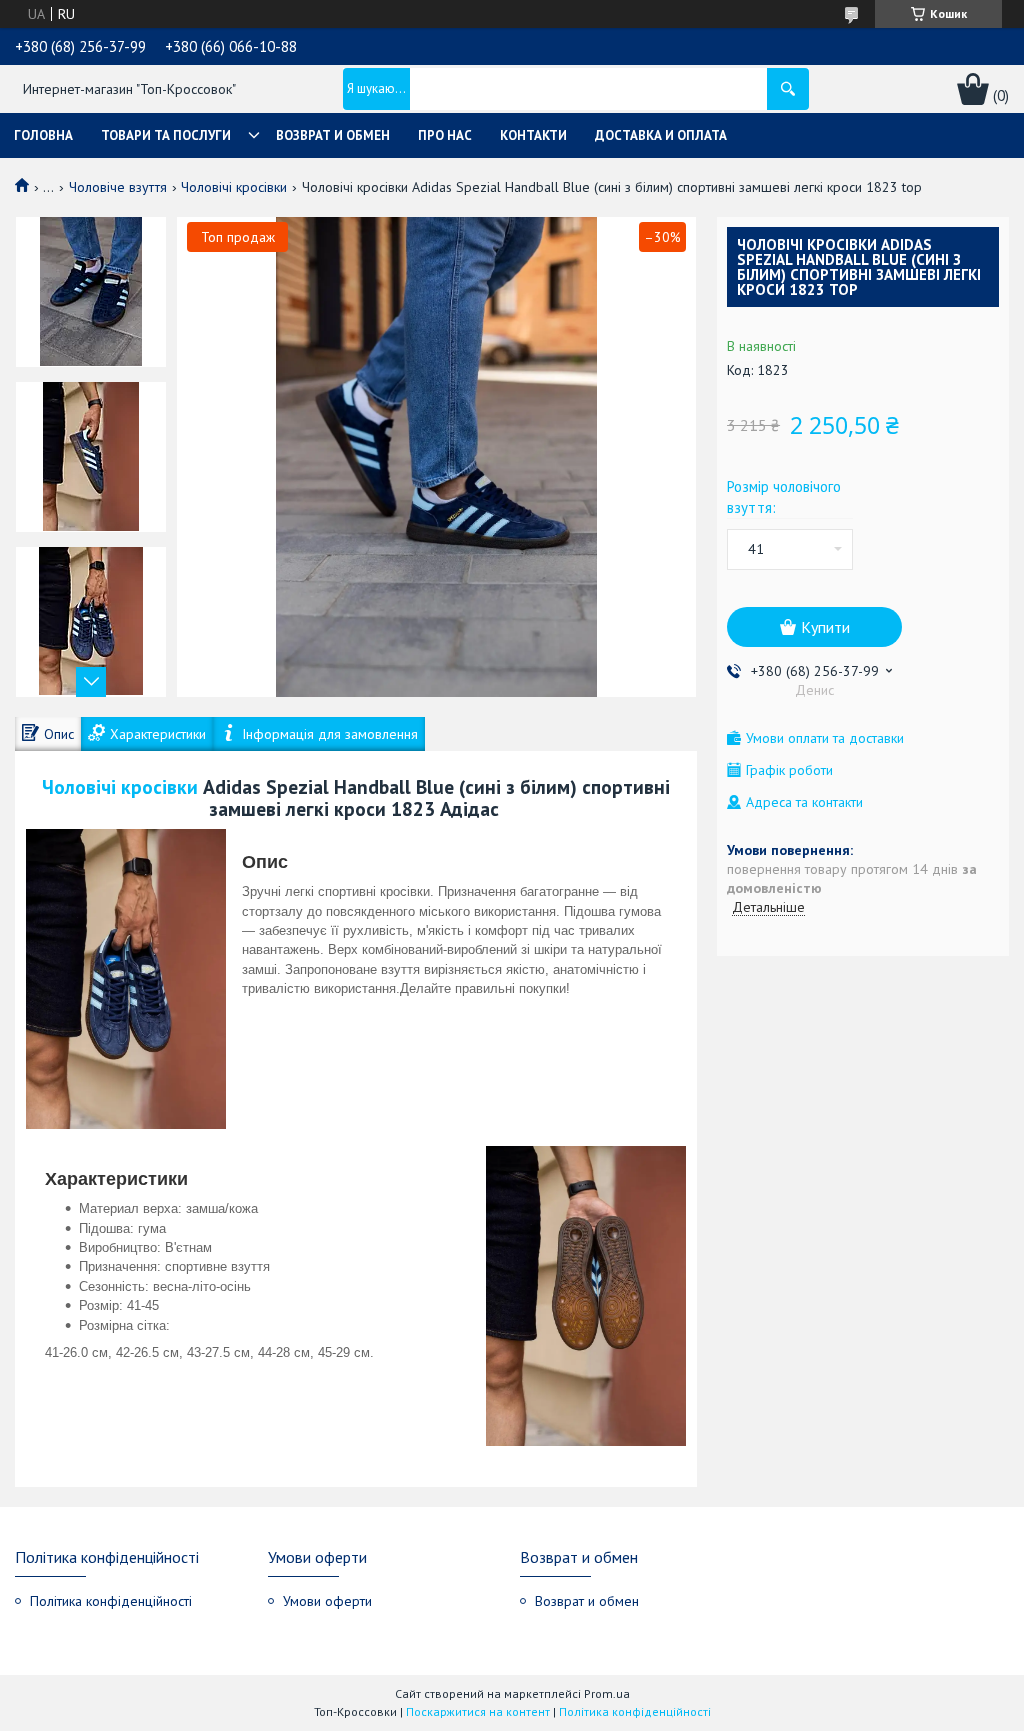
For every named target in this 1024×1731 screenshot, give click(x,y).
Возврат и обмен (333, 135)
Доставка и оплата (661, 135)
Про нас (445, 135)
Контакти (533, 135)
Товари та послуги (166, 135)
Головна (43, 135)
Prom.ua (607, 1693)
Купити (825, 627)
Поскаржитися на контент (478, 1711)
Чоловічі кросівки (234, 187)
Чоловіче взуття (118, 187)
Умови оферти (327, 1601)
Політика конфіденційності (111, 1601)
